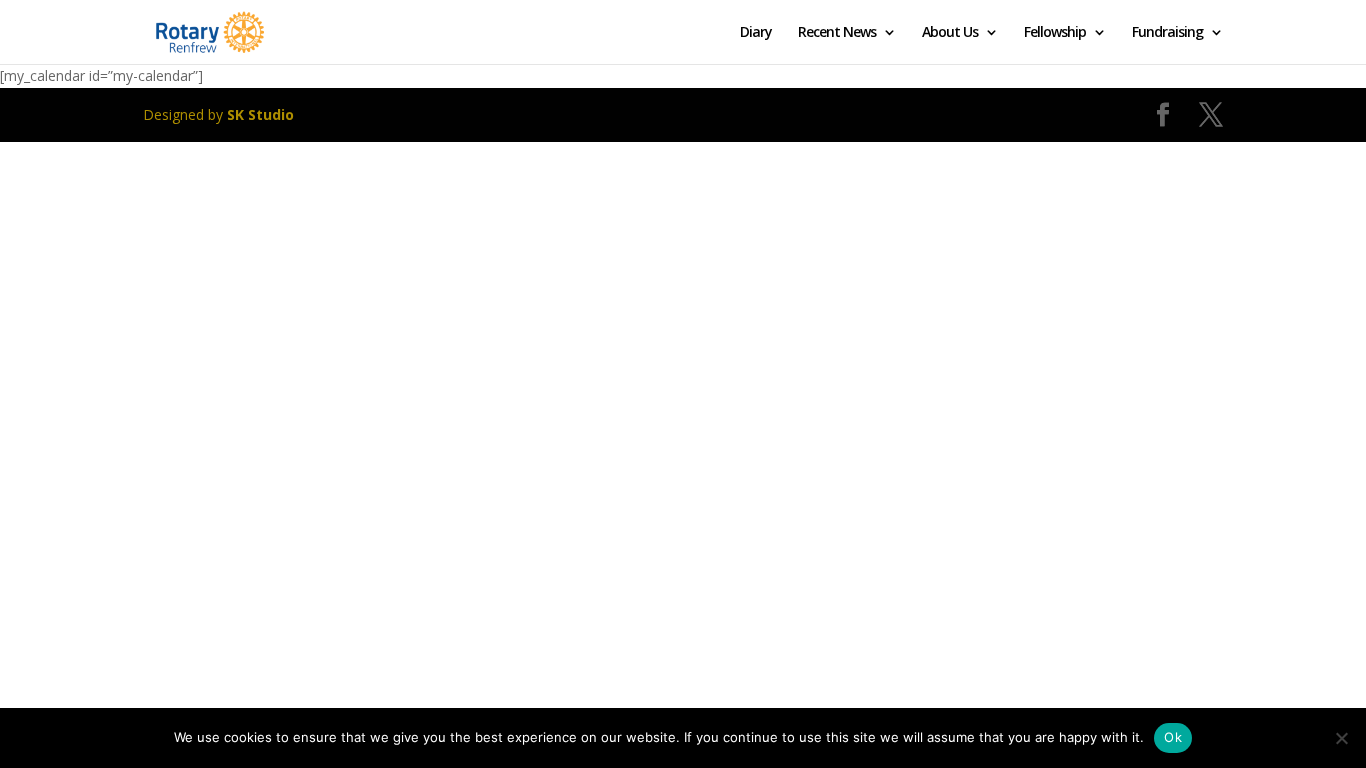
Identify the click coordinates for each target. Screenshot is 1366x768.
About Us (950, 33)
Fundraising (1167, 33)
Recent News (837, 33)
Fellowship (1055, 33)
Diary (756, 33)
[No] (1341, 738)
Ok (1173, 737)
